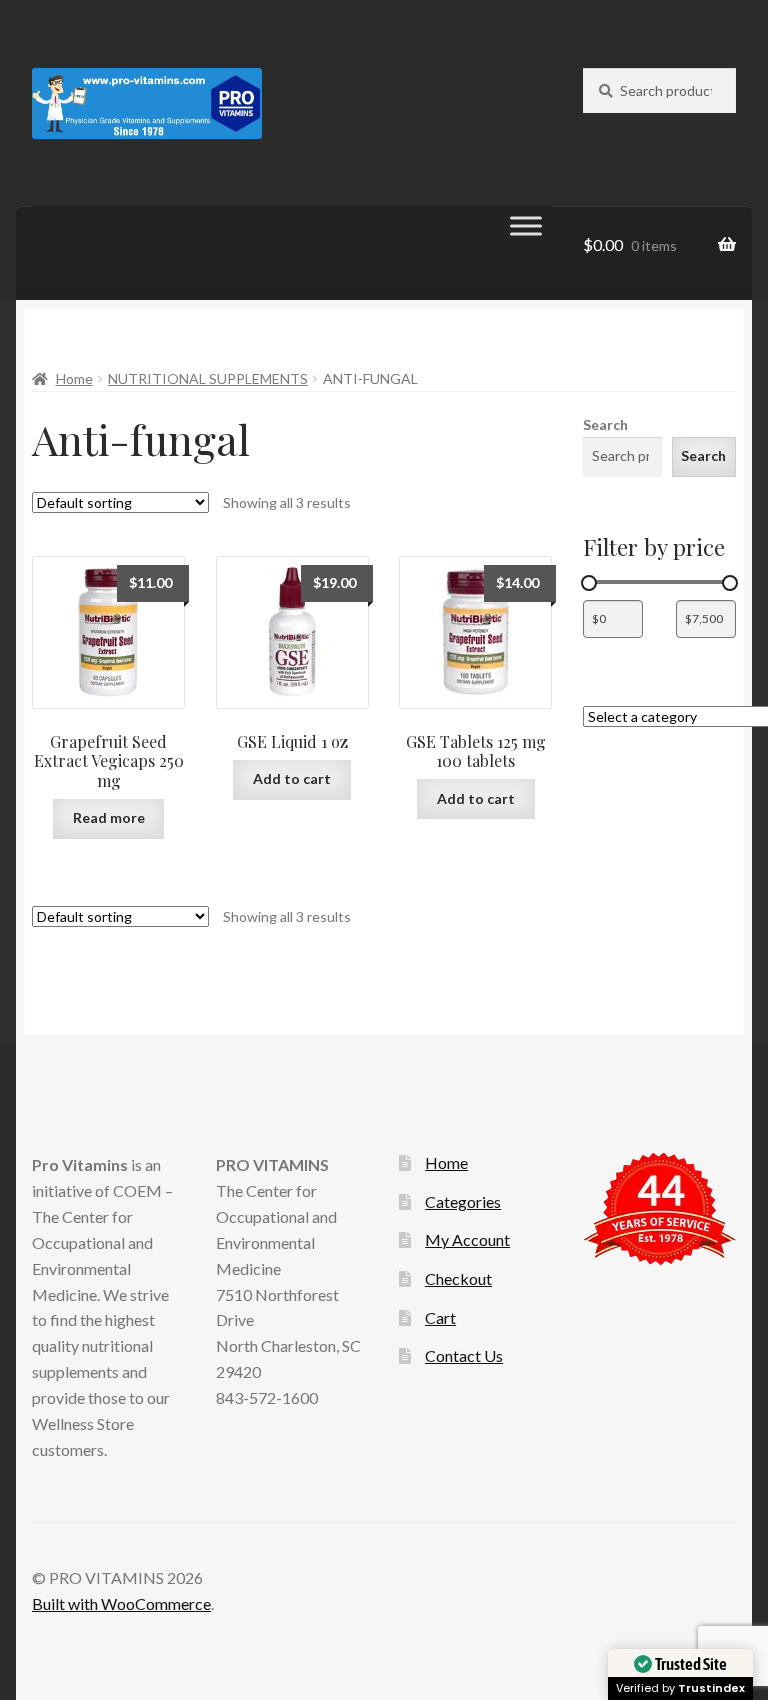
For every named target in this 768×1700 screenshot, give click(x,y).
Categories (463, 1201)
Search (605, 424)
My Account (467, 1239)
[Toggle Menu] (526, 226)
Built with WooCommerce (121, 1603)
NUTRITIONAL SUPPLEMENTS (208, 378)
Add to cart (292, 778)
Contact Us (464, 1355)
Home (74, 378)
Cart (440, 1317)
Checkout (458, 1278)
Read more (109, 817)
